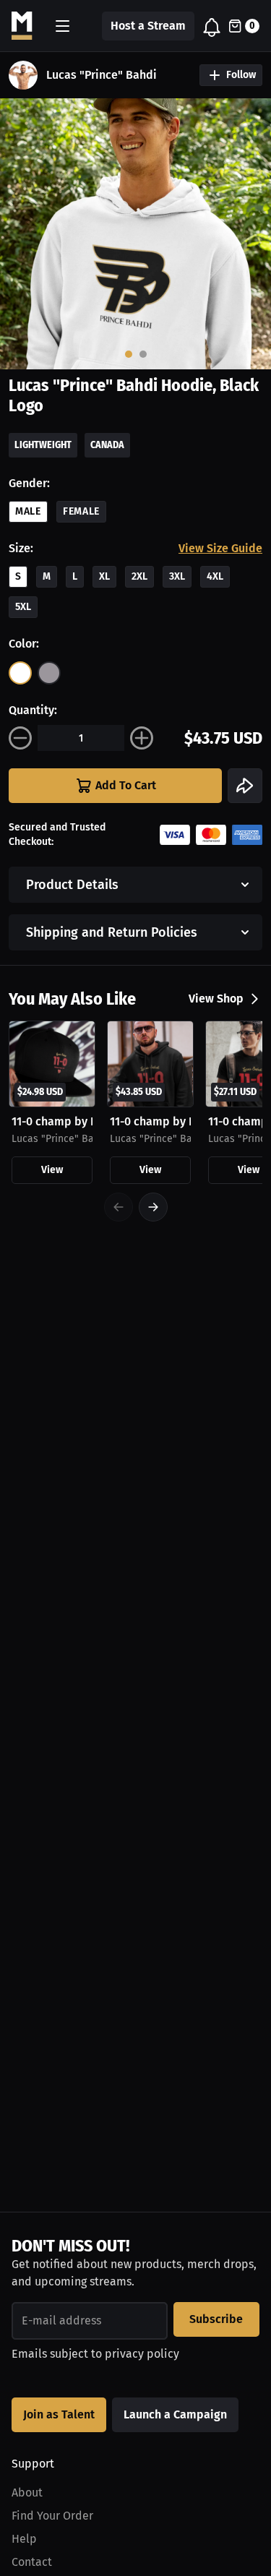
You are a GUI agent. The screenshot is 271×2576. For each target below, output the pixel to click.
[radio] (20, 673)
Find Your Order (52, 2516)
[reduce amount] (20, 738)
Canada (107, 445)
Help (24, 2539)
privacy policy (142, 2354)
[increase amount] (142, 738)
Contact (32, 2562)
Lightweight (43, 445)
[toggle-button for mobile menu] (63, 26)
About (27, 2493)
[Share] (245, 786)
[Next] (153, 1207)
